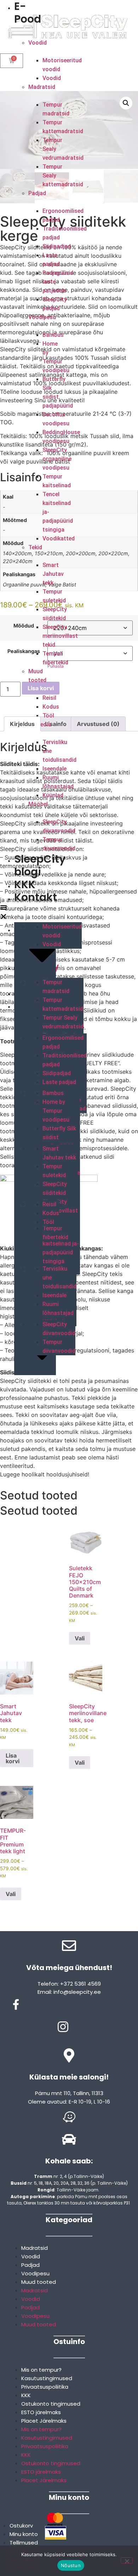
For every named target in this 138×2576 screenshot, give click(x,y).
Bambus (53, 335)
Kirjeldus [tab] (22, 724)
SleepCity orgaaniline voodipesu (57, 459)
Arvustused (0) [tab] (98, 724)
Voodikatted (59, 538)
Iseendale (54, 769)
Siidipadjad (57, 246)
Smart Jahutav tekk (53, 574)
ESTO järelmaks (41, 2412)
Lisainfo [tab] (56, 724)
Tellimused (24, 2543)
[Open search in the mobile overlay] (69, 71)
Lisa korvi (41, 688)
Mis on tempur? (41, 2370)
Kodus (51, 707)
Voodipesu (42, 317)
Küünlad (53, 795)
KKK (25, 884)
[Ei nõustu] (127, 2560)
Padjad (37, 193)
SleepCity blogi (40, 865)
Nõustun (71, 2565)
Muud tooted (39, 2282)
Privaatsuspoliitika (45, 2387)
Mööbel (38, 804)
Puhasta (56, 666)
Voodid (38, 43)
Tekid (35, 547)
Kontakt (36, 897)
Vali (80, 1638)
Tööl (48, 716)
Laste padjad (59, 1082)
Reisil (49, 698)
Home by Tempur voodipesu (56, 1111)
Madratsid (42, 87)
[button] (4, 913)
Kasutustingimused (47, 2378)
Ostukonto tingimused (51, 2404)
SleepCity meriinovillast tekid (60, 636)
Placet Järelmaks (44, 2421)
